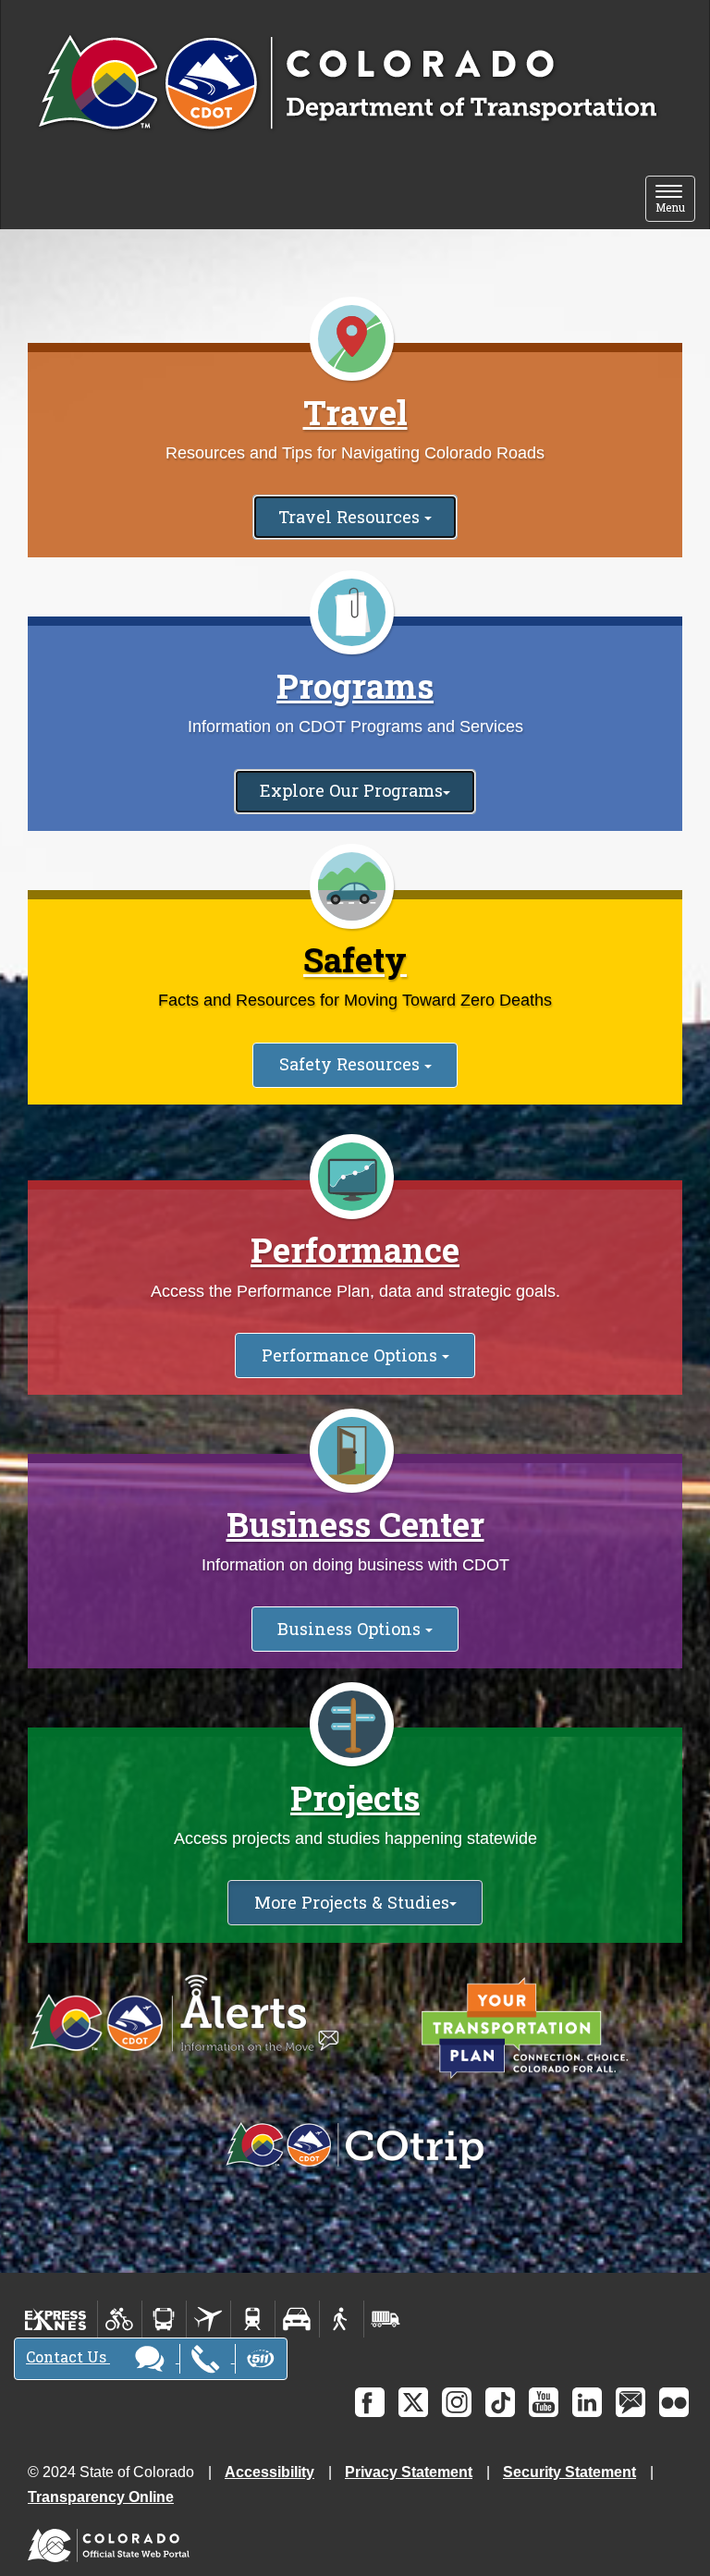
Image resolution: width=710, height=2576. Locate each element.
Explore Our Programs (351, 790)
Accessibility (269, 2472)
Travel (355, 412)
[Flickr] (674, 2402)
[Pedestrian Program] (342, 2319)
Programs (355, 686)
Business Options (351, 1629)
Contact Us (68, 2356)
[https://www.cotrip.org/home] (355, 2146)
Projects (355, 1798)
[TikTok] (500, 2402)
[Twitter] (413, 2402)
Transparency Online (101, 2497)
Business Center (355, 1524)
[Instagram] (457, 2402)
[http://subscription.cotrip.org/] (184, 2014)
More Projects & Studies (352, 1902)
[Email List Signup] (630, 2402)
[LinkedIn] (587, 2402)
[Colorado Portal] (112, 2541)
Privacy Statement (409, 2472)
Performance (355, 1250)
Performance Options (352, 1355)
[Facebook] (370, 2402)
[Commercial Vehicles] (386, 2319)
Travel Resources (351, 517)
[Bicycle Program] (120, 2319)
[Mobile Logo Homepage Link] (347, 84)
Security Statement (569, 2472)
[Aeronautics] (208, 2319)
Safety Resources (352, 1064)
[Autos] (297, 2319)
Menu (675, 200)
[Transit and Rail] (164, 2319)
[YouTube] (544, 2402)
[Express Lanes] (56, 2319)
